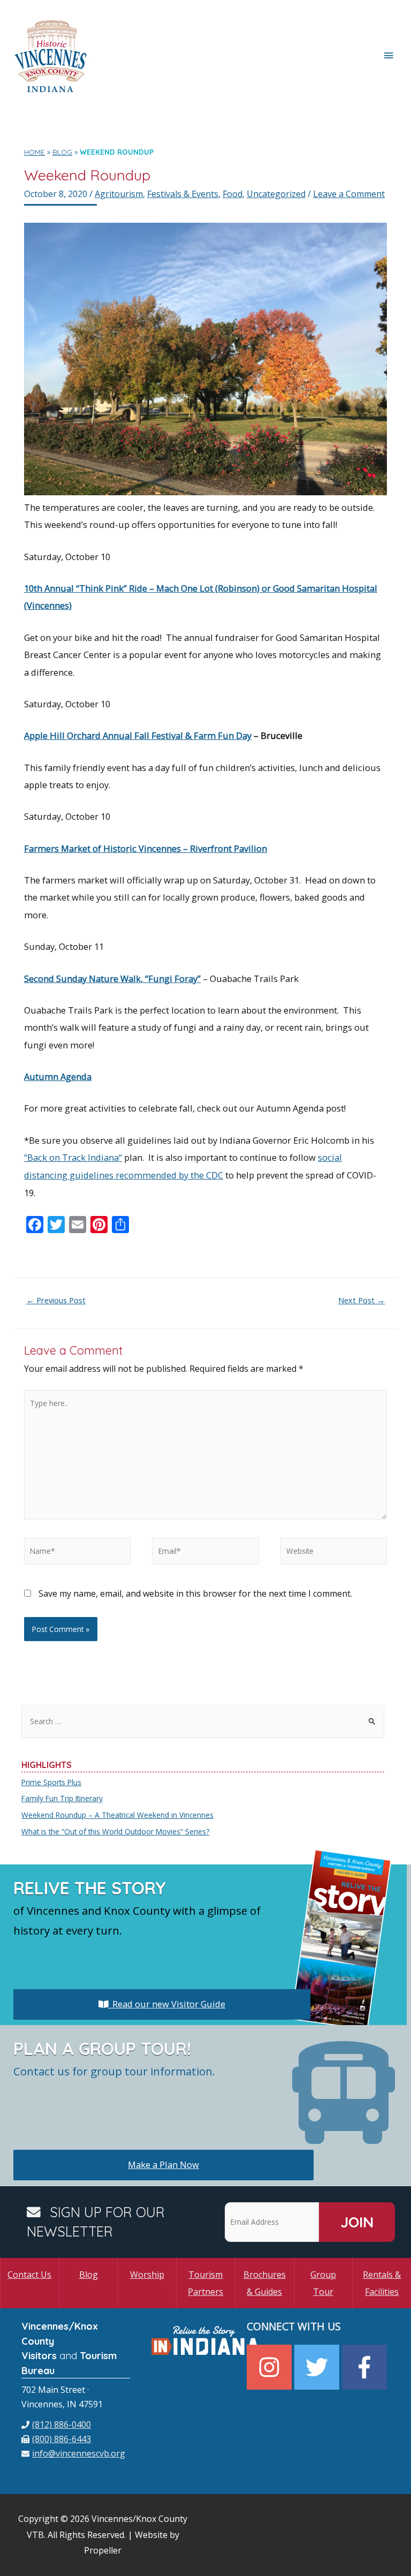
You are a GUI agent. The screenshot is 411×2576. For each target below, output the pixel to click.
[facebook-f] (366, 2367)
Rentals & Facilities (382, 2283)
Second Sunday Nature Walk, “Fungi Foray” (112, 979)
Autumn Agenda (58, 1077)
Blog (89, 2275)
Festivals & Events (183, 194)
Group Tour (323, 2283)
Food (233, 194)
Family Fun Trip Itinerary (62, 1798)
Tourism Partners (205, 2283)
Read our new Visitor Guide (167, 2004)
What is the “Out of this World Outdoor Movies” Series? (115, 1831)
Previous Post (56, 1300)
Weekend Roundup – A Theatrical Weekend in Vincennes (117, 1815)
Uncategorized (276, 194)
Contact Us (29, 2275)
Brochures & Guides (265, 2283)
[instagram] (271, 2367)
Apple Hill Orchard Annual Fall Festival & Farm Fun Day (138, 735)
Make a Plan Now (163, 2165)
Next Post (361, 1300)
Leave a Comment (349, 194)
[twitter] (318, 2367)
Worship (147, 2275)
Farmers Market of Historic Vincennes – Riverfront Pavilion (146, 848)
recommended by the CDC (168, 1175)
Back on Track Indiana (73, 1157)
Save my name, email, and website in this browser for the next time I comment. (195, 1593)
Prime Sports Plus (51, 1782)
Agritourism (119, 194)
